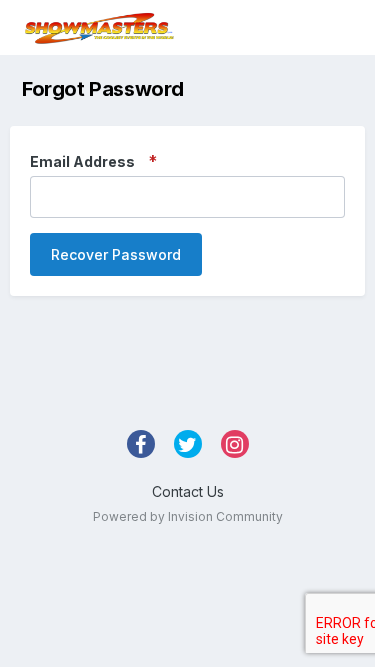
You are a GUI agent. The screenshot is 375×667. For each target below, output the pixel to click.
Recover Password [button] (116, 254)
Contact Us (188, 491)
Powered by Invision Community (188, 516)
